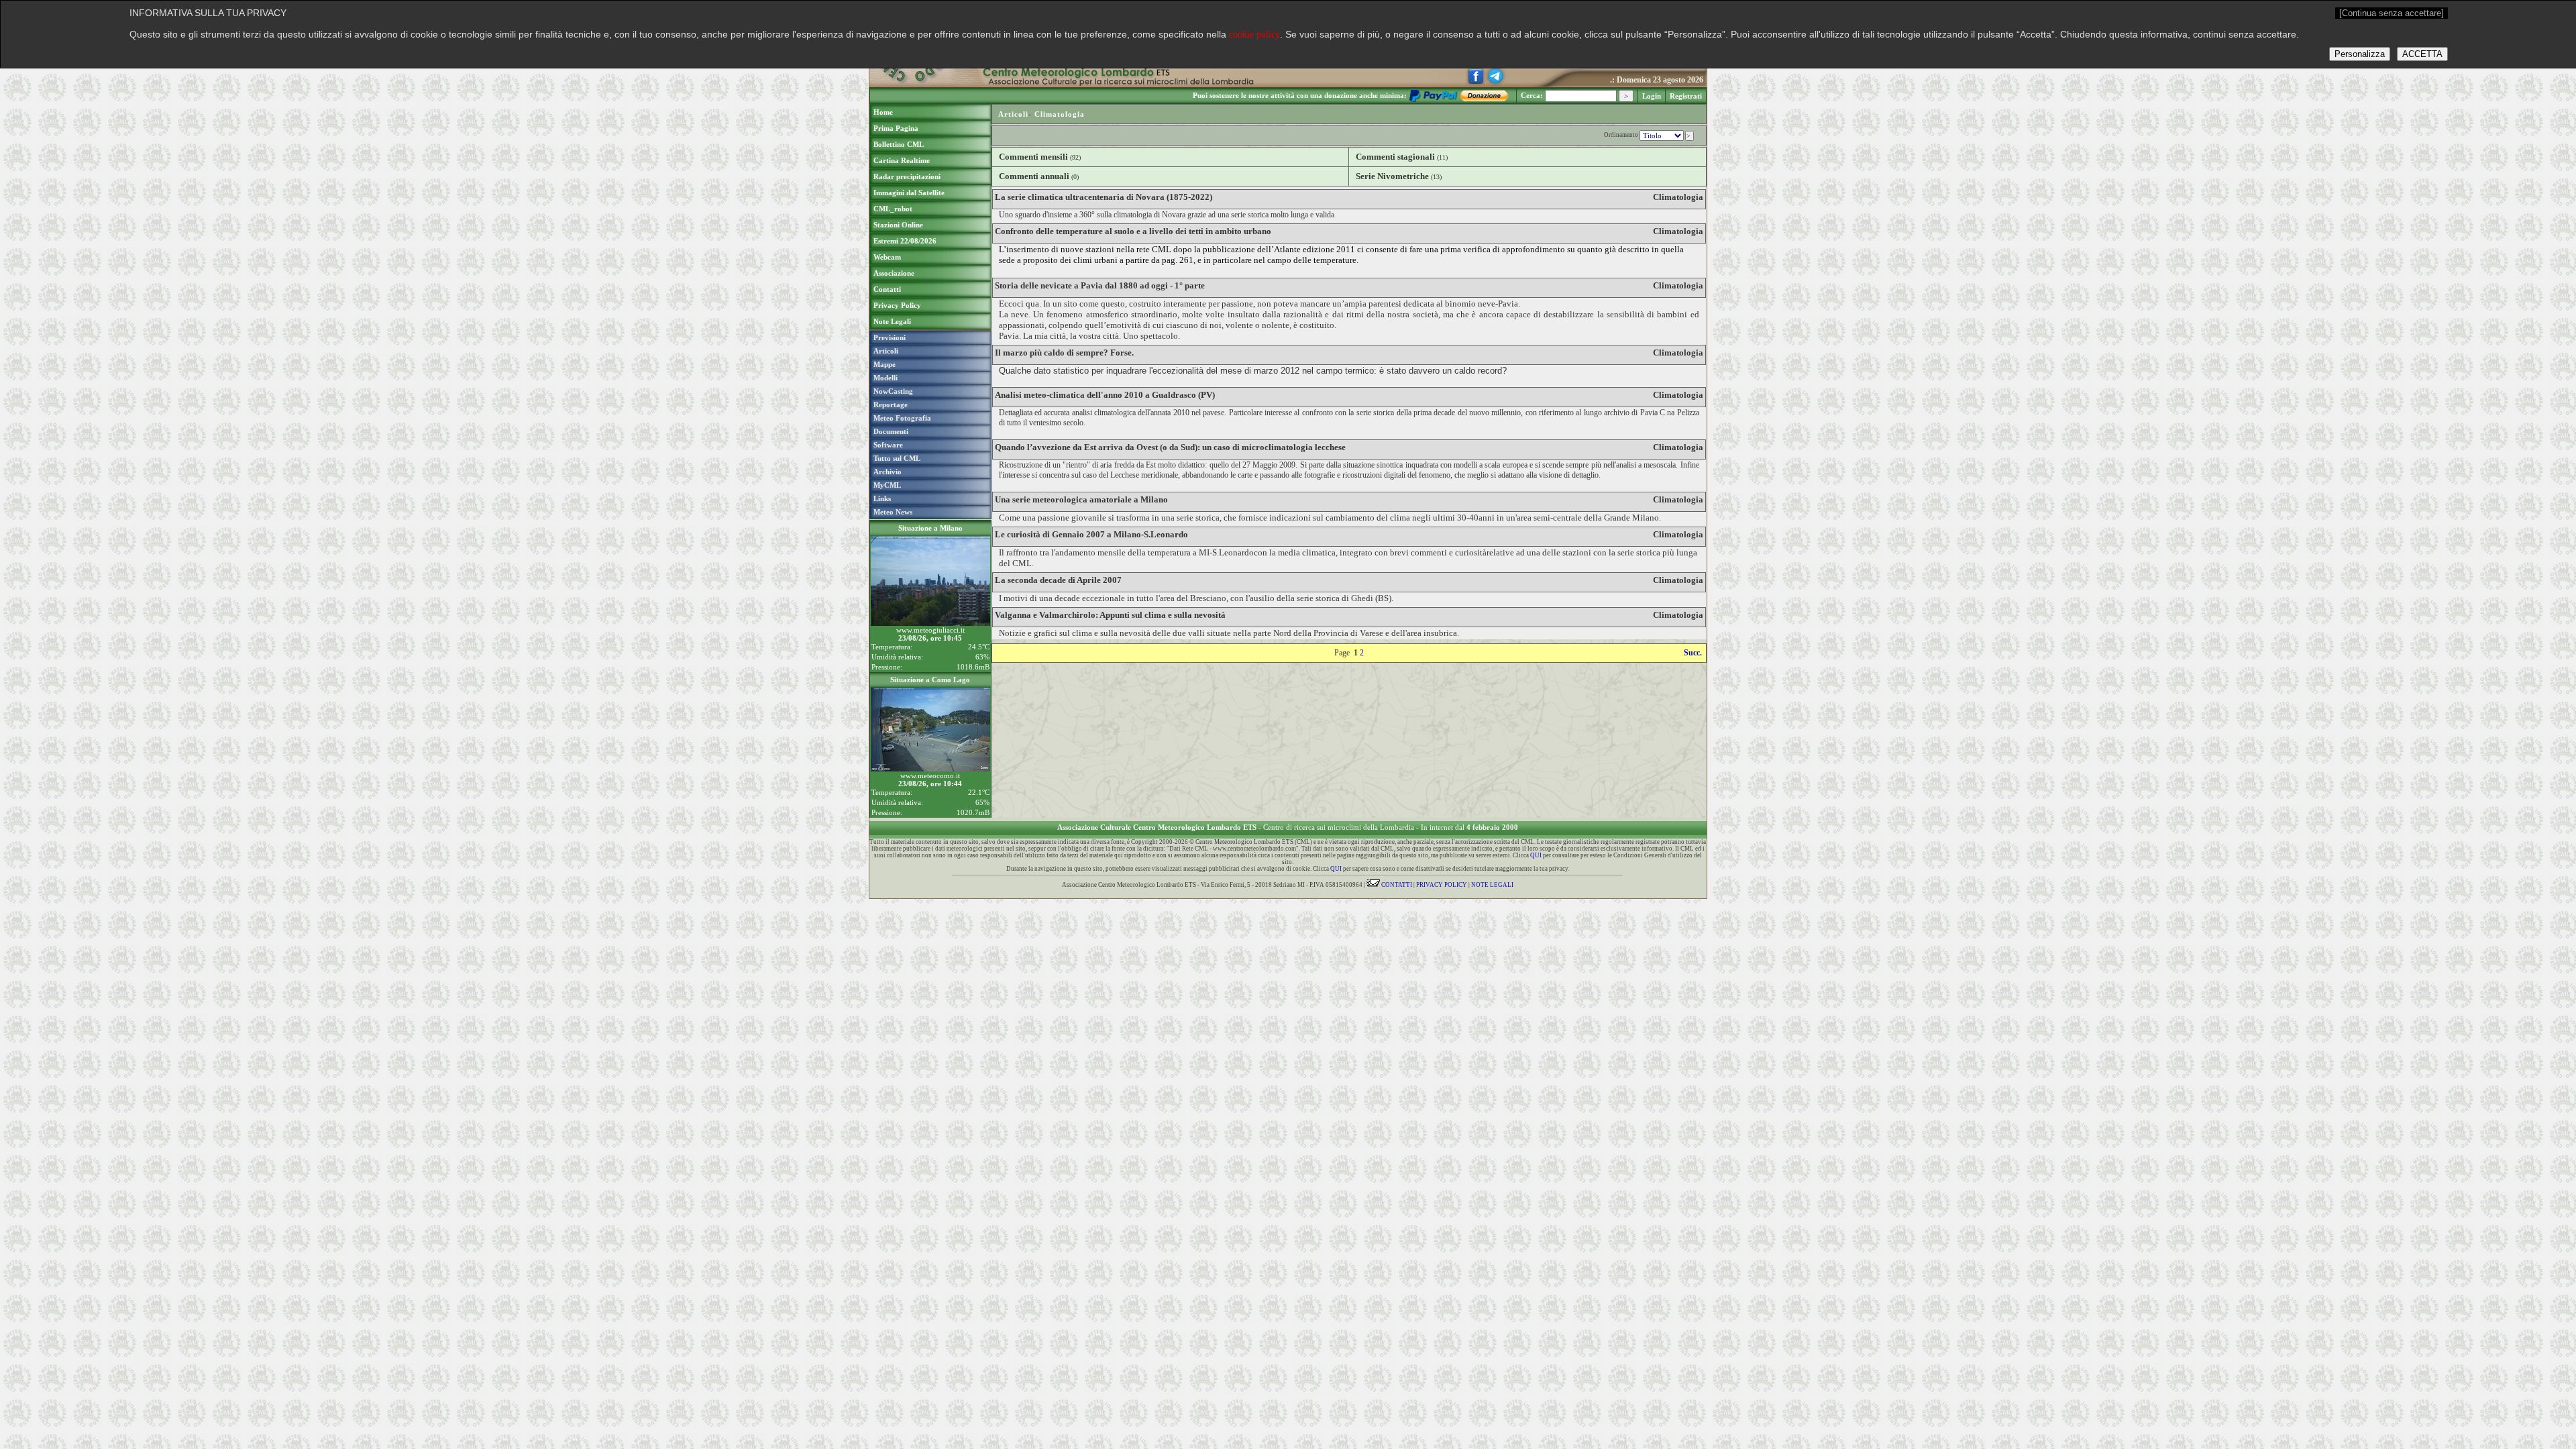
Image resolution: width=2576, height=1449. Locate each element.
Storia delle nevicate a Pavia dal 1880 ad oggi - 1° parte (1100, 285)
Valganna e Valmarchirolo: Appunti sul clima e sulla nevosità (1110, 615)
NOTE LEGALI (1492, 885)
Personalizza (2360, 54)
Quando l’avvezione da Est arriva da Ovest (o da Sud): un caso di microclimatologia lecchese (1170, 447)
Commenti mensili (1033, 157)
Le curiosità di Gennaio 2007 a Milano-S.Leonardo (1091, 534)
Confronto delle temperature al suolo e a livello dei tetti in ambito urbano (1133, 231)
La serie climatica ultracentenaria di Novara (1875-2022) (1104, 197)
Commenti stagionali (1395, 157)
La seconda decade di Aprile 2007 (1058, 580)
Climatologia (1060, 114)
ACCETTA (2422, 54)
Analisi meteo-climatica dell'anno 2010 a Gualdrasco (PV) (1105, 395)
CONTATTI (1396, 885)
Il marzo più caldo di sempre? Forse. (1064, 353)
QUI (1536, 855)
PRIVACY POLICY (1442, 885)
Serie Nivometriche (1392, 176)
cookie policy (1254, 35)
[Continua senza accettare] (2392, 13)
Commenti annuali (1034, 176)
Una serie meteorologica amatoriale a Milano (1081, 499)
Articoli (1013, 114)
